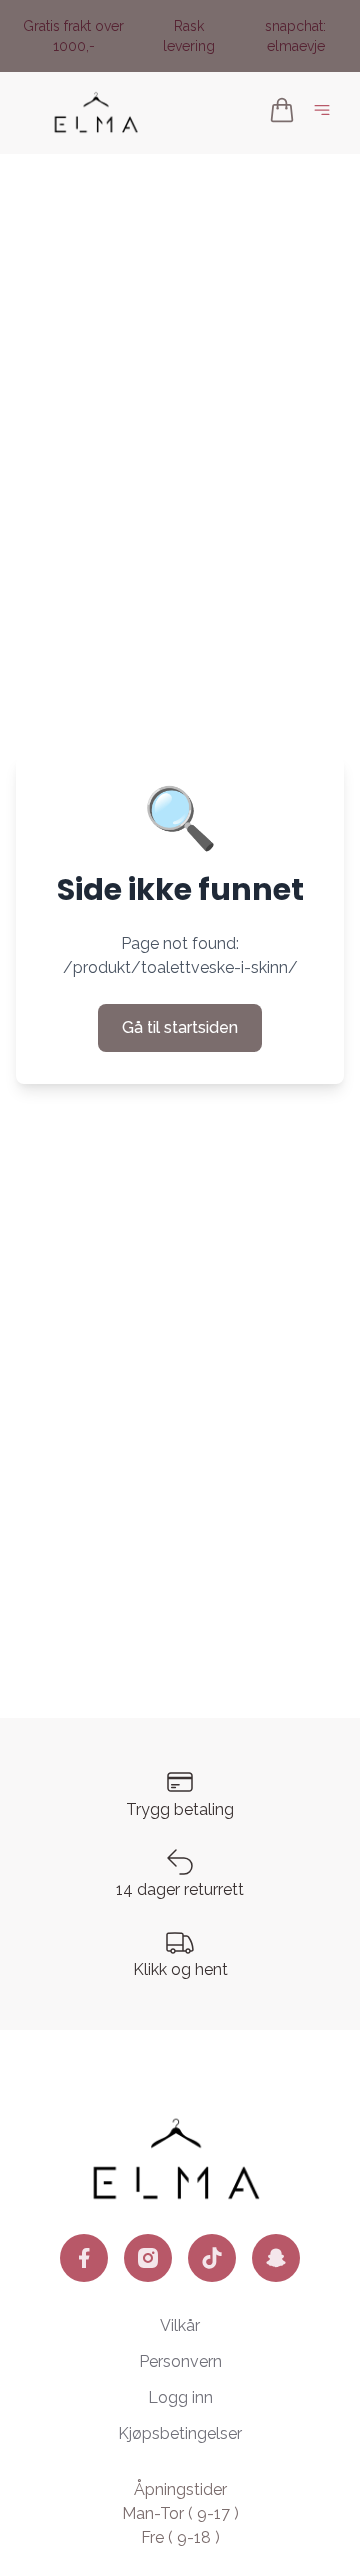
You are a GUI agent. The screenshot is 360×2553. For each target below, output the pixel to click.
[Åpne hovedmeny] (326, 113)
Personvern (180, 2361)
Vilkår (180, 2325)
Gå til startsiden (180, 1027)
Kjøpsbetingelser (180, 2433)
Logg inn (180, 2397)
